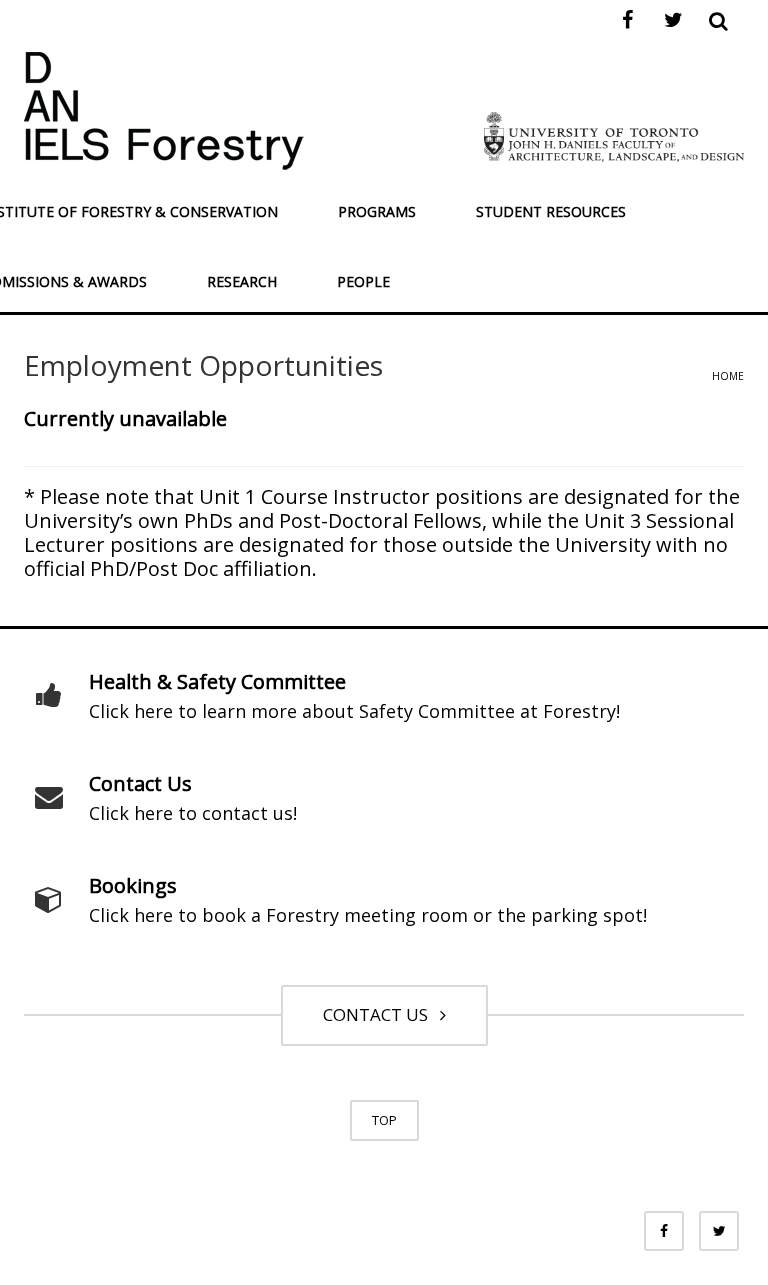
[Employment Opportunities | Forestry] (164, 108)
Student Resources (551, 211)
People (363, 281)
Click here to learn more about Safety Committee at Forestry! (354, 711)
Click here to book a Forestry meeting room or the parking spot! (368, 915)
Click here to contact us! (193, 813)
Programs (377, 211)
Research (242, 281)
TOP (384, 1120)
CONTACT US (379, 1014)
